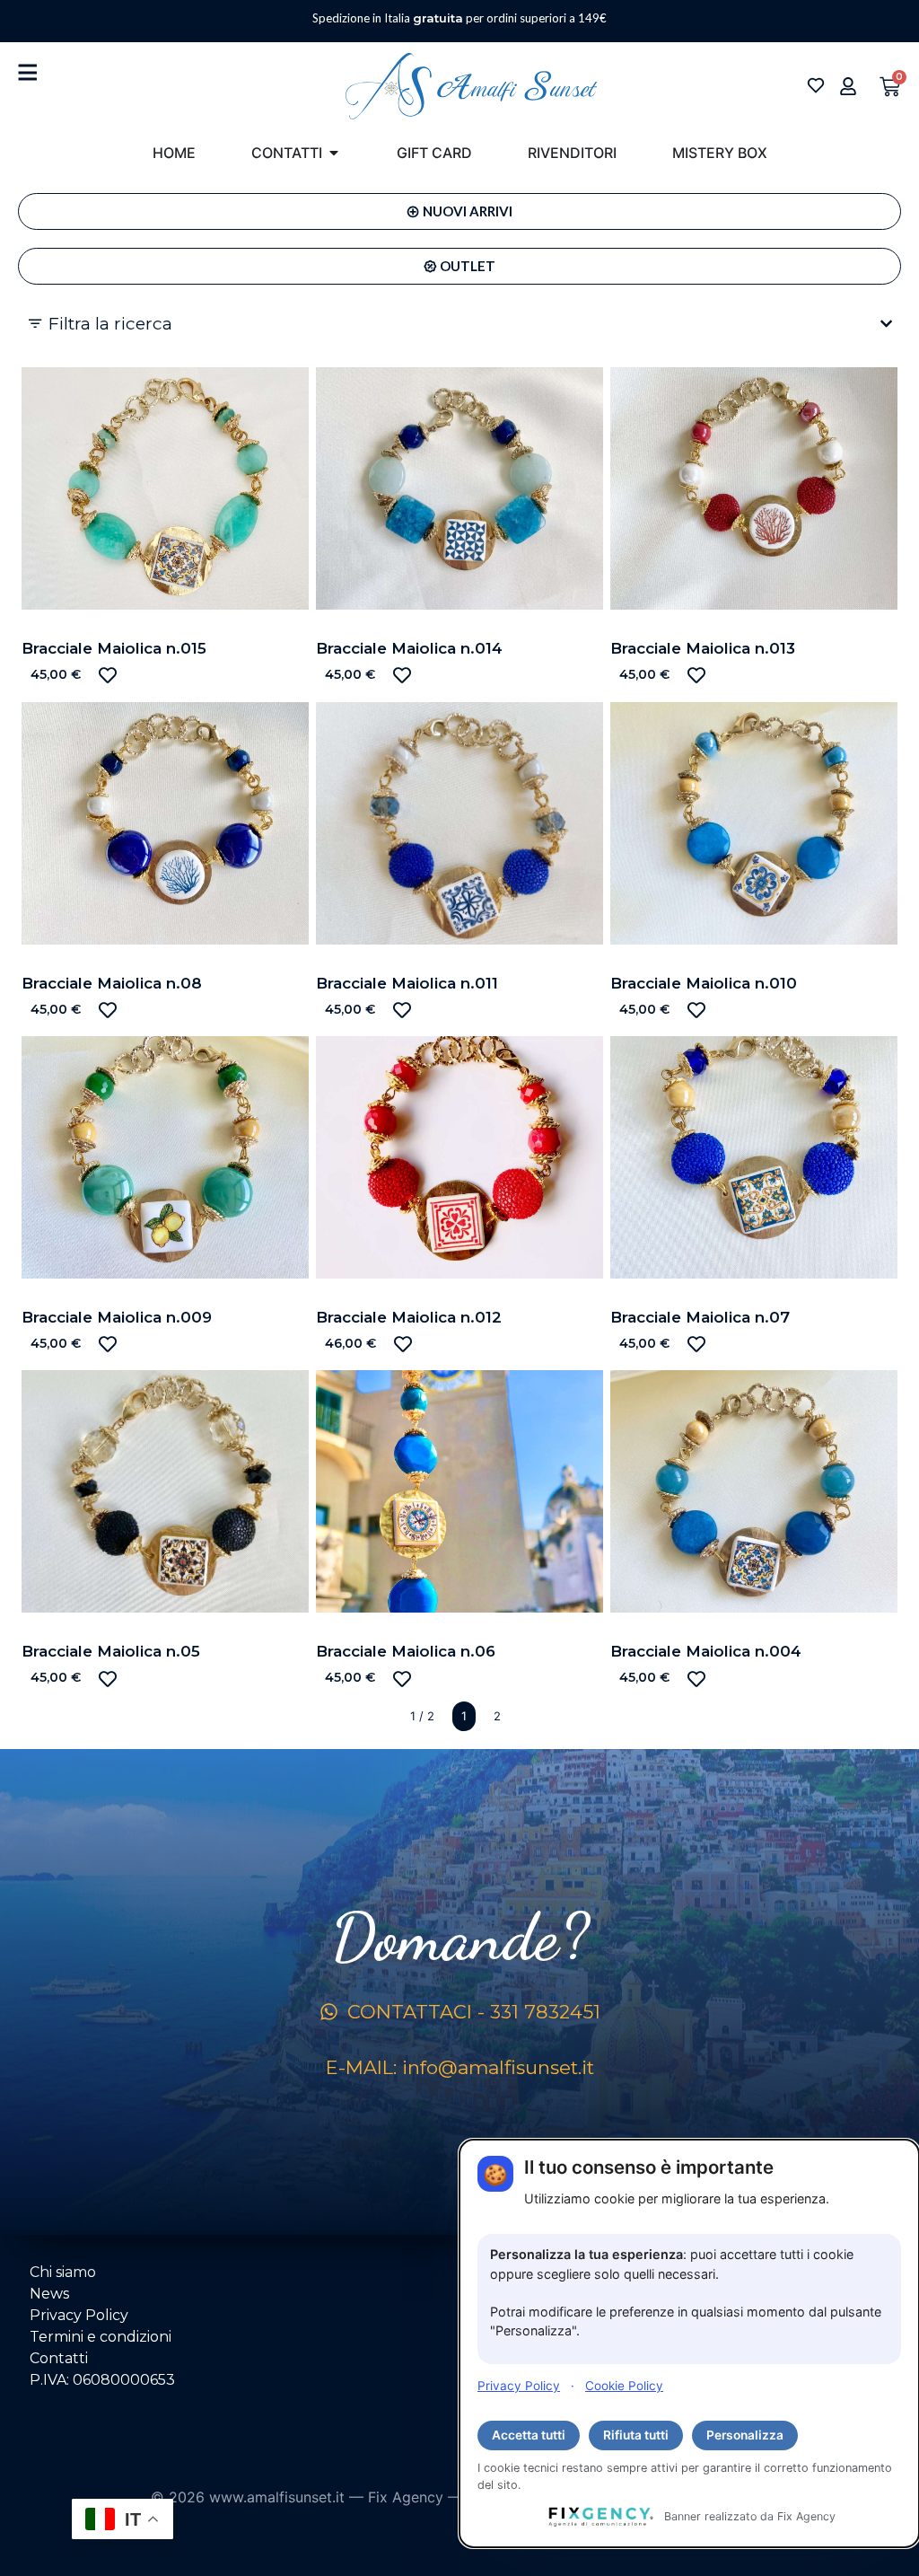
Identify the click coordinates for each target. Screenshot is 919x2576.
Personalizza (745, 2435)
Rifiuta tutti (636, 2435)
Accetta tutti (529, 2435)
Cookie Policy (624, 2386)
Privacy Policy (519, 2386)
